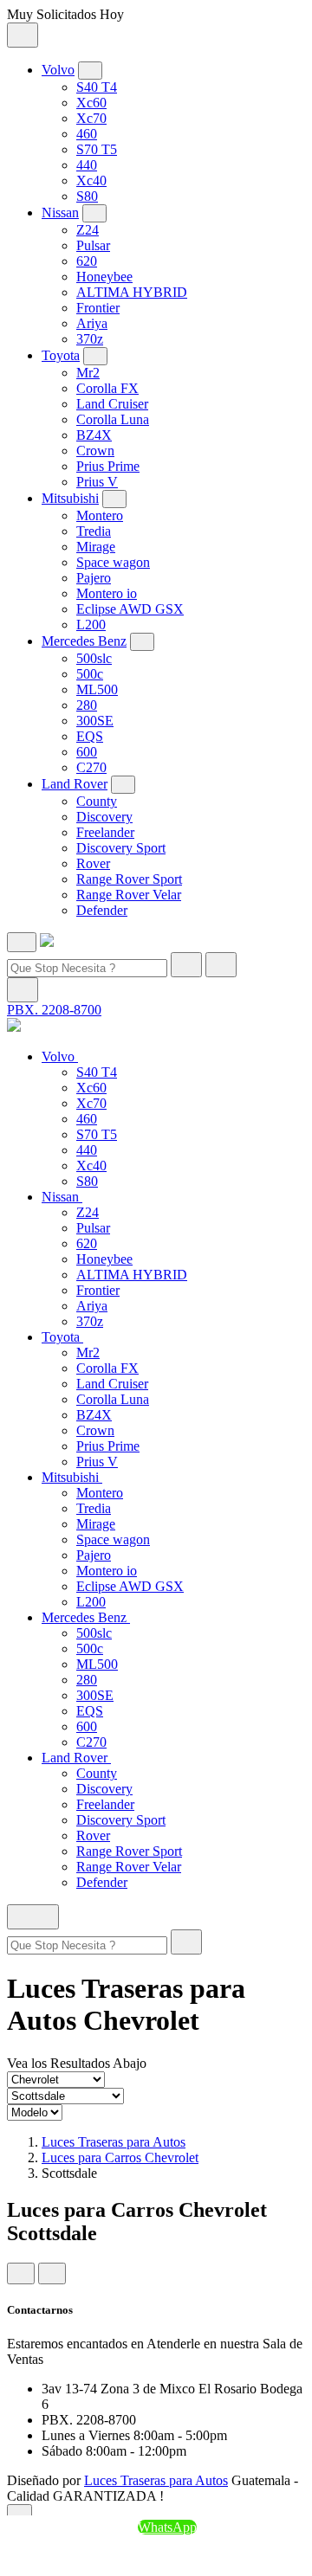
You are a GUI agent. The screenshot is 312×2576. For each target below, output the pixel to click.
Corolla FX (107, 388)
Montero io (107, 593)
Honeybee (104, 277)
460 (87, 134)
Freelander (105, 832)
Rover (93, 863)
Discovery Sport (121, 848)
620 (87, 261)
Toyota (61, 355)
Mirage (96, 547)
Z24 (88, 230)
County (97, 801)
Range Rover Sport (129, 879)
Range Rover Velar (129, 895)
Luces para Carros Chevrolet (120, 2157)
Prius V (97, 482)
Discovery (104, 817)
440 (87, 165)
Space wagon (113, 562)
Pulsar (93, 245)
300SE (95, 721)
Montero (100, 515)
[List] (52, 2273)
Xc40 (91, 180)
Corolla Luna (113, 419)
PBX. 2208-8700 (54, 1010)
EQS (90, 736)
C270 (91, 767)
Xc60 (91, 103)
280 (87, 705)
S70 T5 (97, 149)
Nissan (60, 213)
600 (87, 752)
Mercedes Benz (84, 641)
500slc (94, 658)
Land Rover (75, 784)
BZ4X (94, 435)
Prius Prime (108, 466)
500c (90, 674)
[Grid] (21, 2273)
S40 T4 (97, 87)
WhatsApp (167, 2527)
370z (90, 339)
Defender (102, 910)
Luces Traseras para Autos (114, 2142)
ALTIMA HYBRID (132, 292)
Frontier (98, 308)
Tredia (94, 531)
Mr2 (88, 373)
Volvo (58, 70)
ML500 (97, 689)
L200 (91, 625)
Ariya (92, 323)
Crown (95, 451)
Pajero (94, 578)
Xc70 (91, 118)
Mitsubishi (70, 498)
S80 (87, 196)
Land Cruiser (112, 404)
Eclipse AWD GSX (130, 609)
